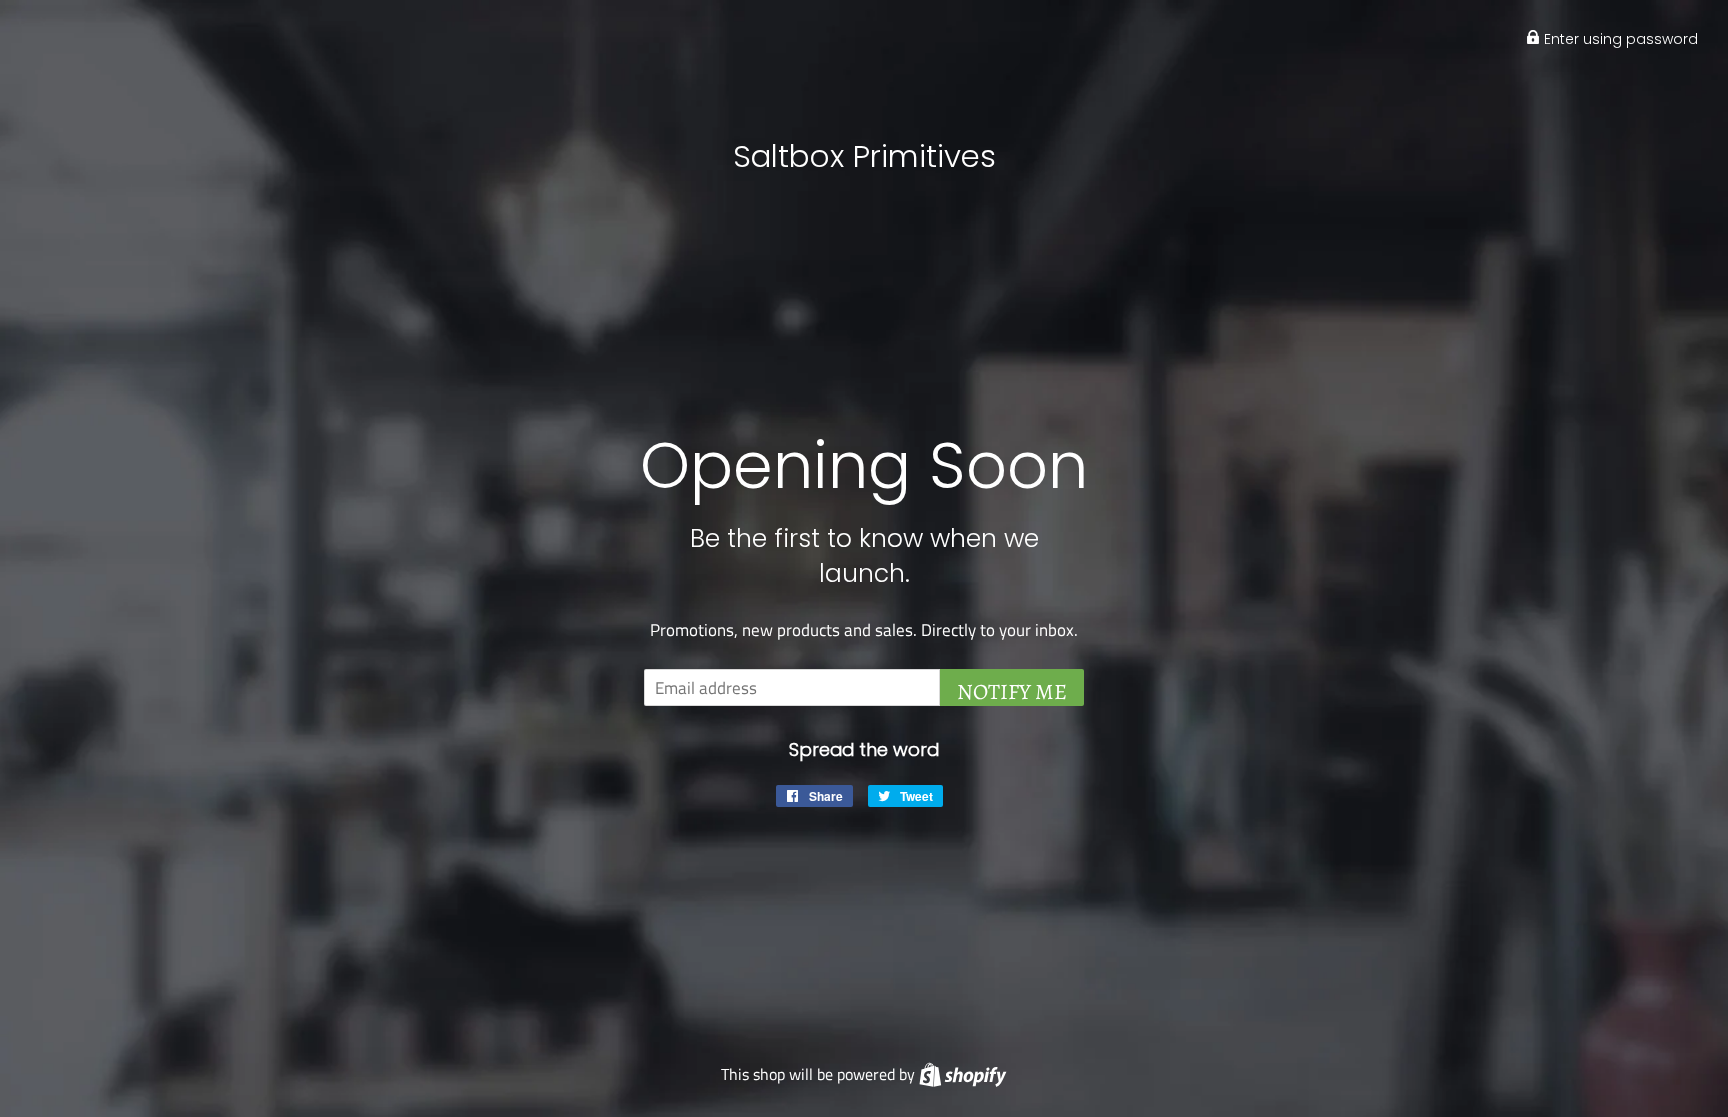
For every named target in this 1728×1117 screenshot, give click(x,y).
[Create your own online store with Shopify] (962, 1074)
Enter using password (1619, 39)
